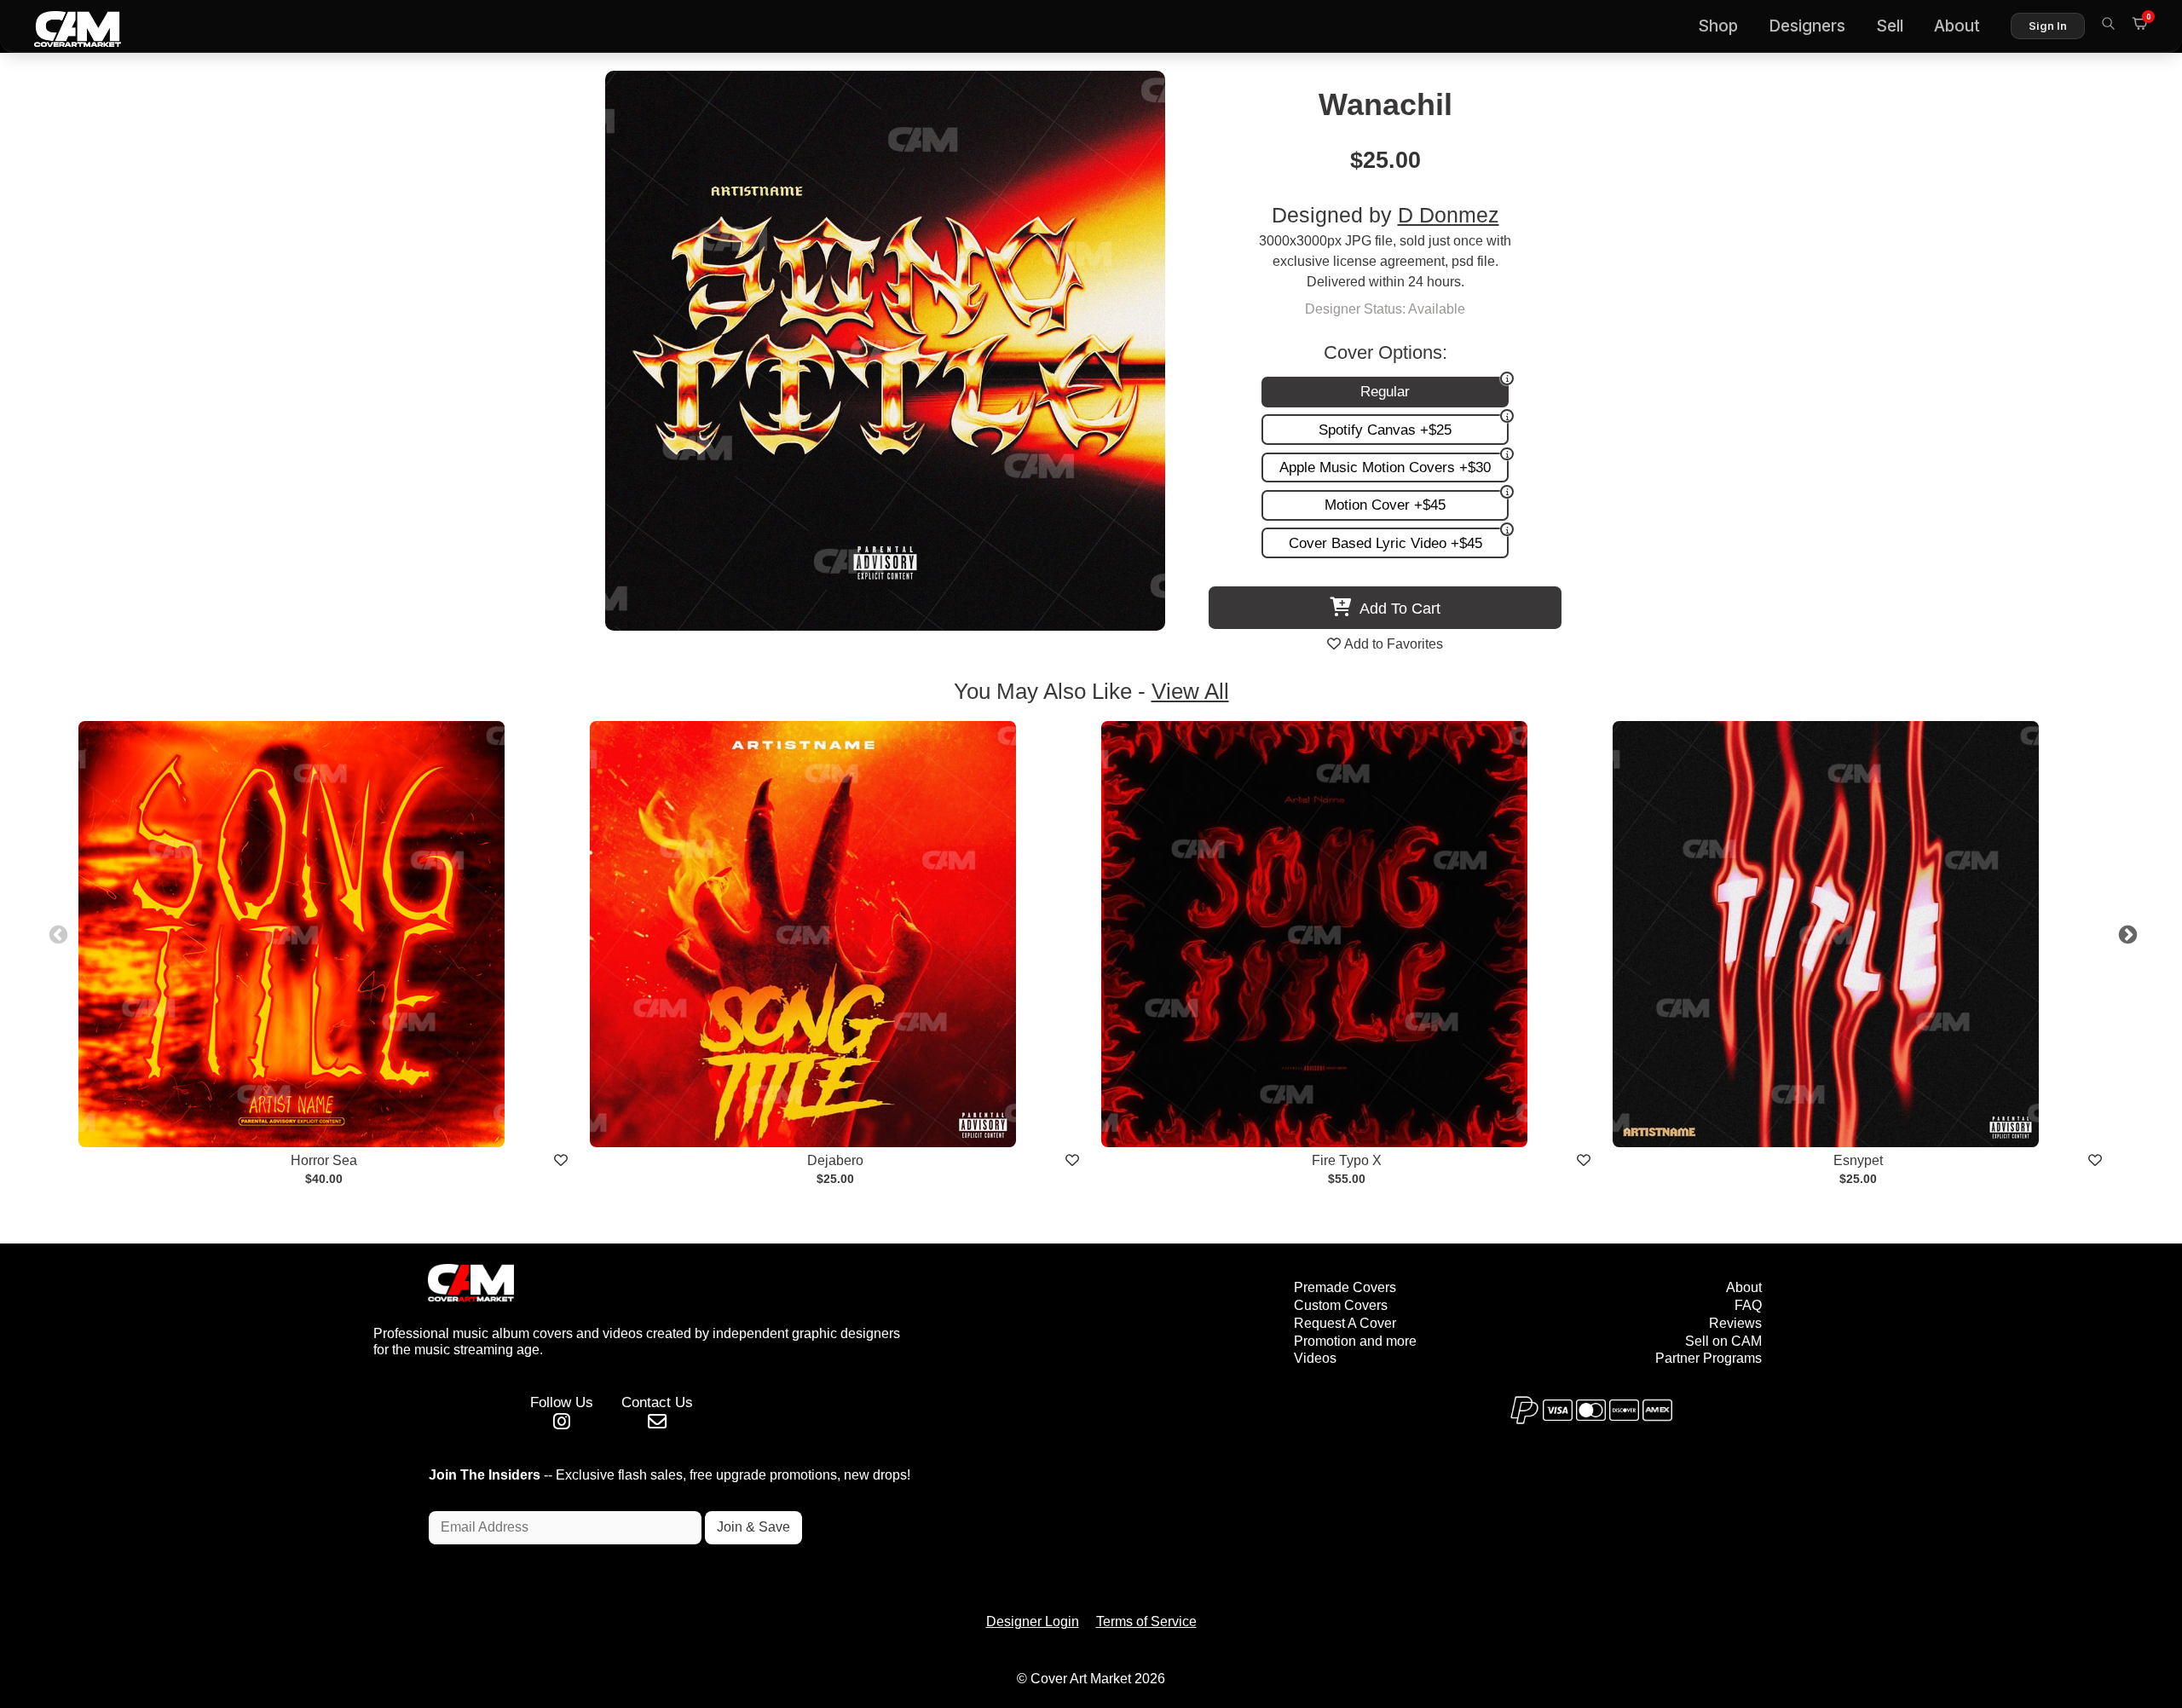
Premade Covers (1345, 1287)
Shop (1718, 26)
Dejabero (835, 1160)
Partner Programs (1709, 1358)
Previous (56, 933)
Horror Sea (324, 1160)
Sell (1890, 26)
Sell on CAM (1723, 1341)
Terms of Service (1146, 1621)
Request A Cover (1345, 1323)
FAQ (1748, 1305)
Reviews (1735, 1323)
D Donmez (1449, 215)
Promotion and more (1355, 1341)
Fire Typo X (1347, 1160)
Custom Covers (1341, 1305)
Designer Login (1033, 1621)
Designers (1807, 26)
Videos (1315, 1358)
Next (2126, 933)
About (1957, 26)
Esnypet (1858, 1160)
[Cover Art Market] (64, 26)
